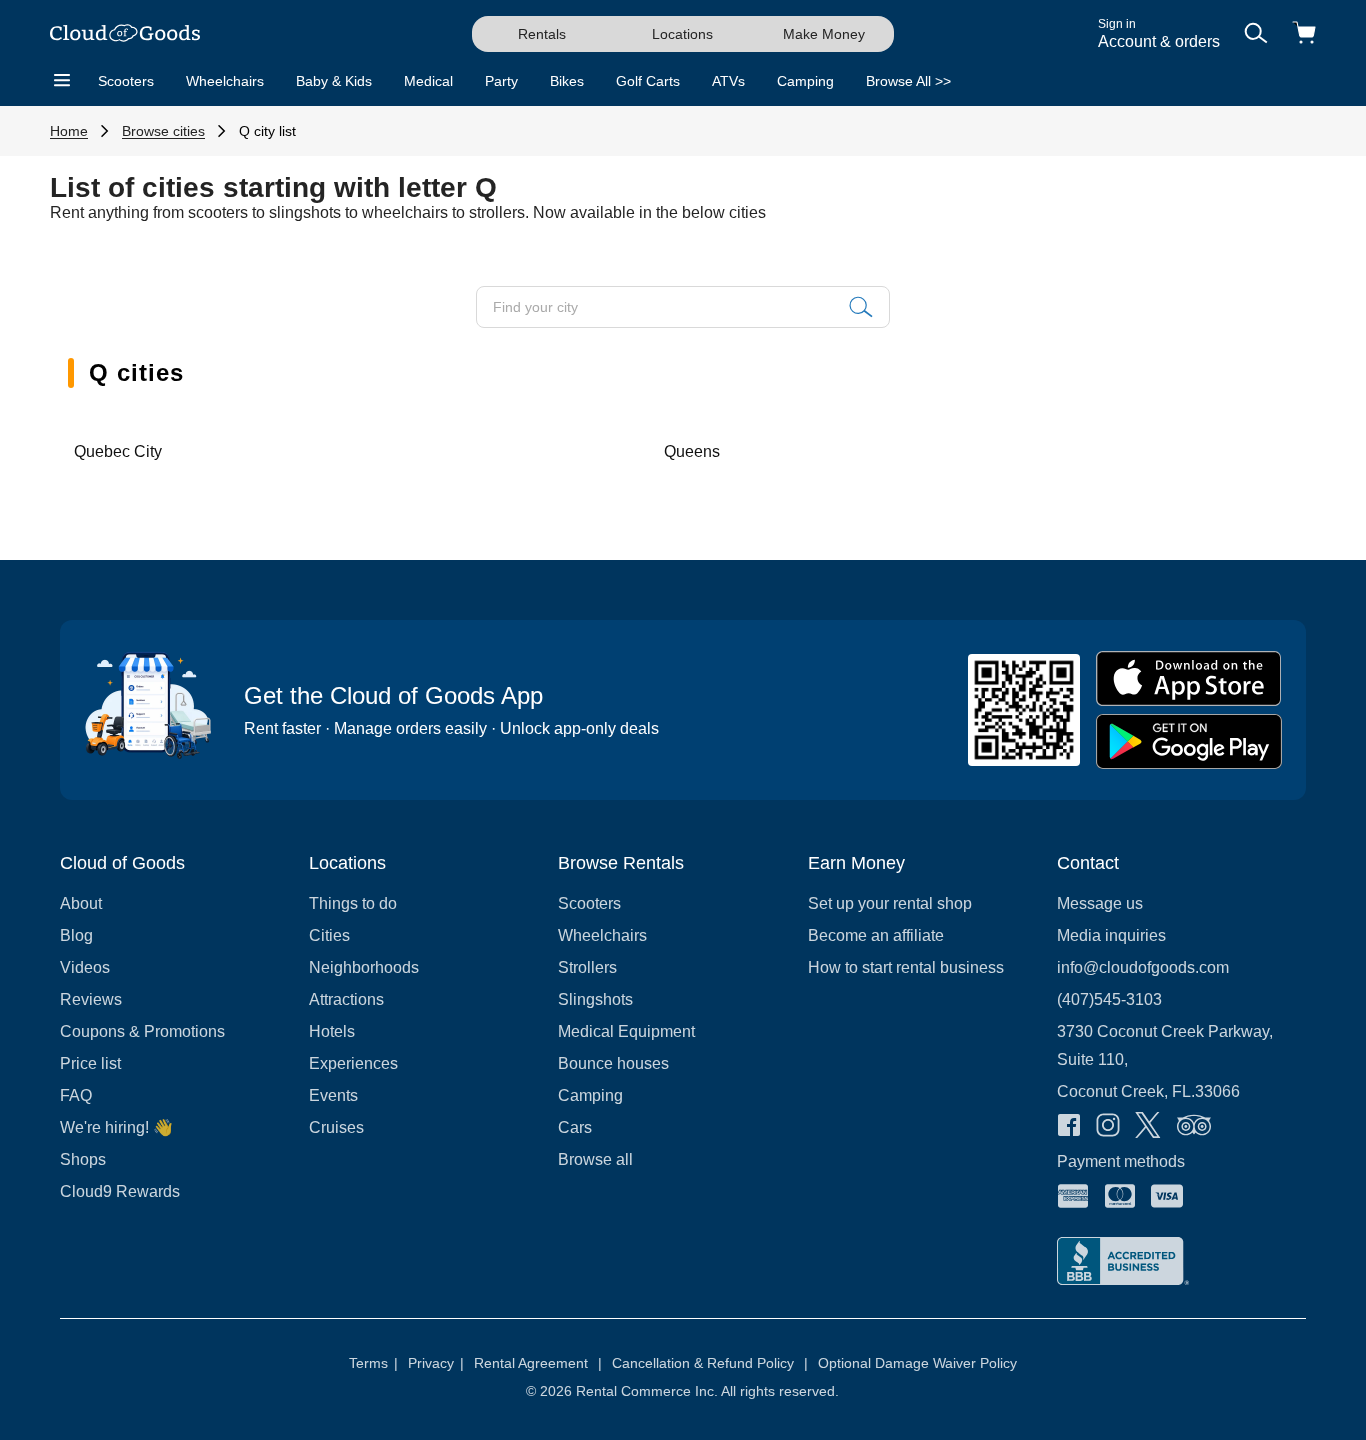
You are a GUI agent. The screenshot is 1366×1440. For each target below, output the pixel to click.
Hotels (332, 1031)
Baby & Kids (334, 81)
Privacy (436, 1363)
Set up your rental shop (890, 903)
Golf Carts (648, 81)
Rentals (542, 34)
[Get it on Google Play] (1189, 741)
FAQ (76, 1095)
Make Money (824, 34)
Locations (682, 34)
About (81, 903)
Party (501, 81)
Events (333, 1095)
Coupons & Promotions (142, 1031)
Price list (90, 1063)
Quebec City (118, 451)
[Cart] (1304, 34)
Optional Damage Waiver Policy (917, 1363)
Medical (428, 81)
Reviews (91, 999)
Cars (575, 1127)
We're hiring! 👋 (116, 1127)
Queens (692, 451)
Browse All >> (908, 81)
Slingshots (595, 999)
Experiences (353, 1063)
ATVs (728, 81)
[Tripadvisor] (1194, 1127)
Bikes (567, 81)
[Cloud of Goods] (125, 34)
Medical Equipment (626, 1031)
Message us (1100, 903)
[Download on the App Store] (1189, 678)
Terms (373, 1363)
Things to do (353, 903)
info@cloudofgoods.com (1143, 967)
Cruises (336, 1127)
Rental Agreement (538, 1363)
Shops (83, 1159)
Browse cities (163, 131)
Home (69, 131)
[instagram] (1108, 1127)
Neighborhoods (364, 967)
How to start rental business (906, 967)
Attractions (346, 999)
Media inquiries (1111, 935)
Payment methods (1121, 1161)
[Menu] (62, 81)
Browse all (595, 1159)
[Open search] (1256, 34)
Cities (329, 935)
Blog (76, 935)
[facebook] (1069, 1127)
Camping (805, 81)
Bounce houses (613, 1063)
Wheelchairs (225, 81)
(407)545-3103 (1109, 999)
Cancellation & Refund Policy (710, 1363)
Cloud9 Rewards (120, 1191)
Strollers (587, 967)
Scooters (126, 81)
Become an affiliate (876, 935)
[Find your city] (861, 307)
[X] (1148, 1127)
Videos (85, 967)
